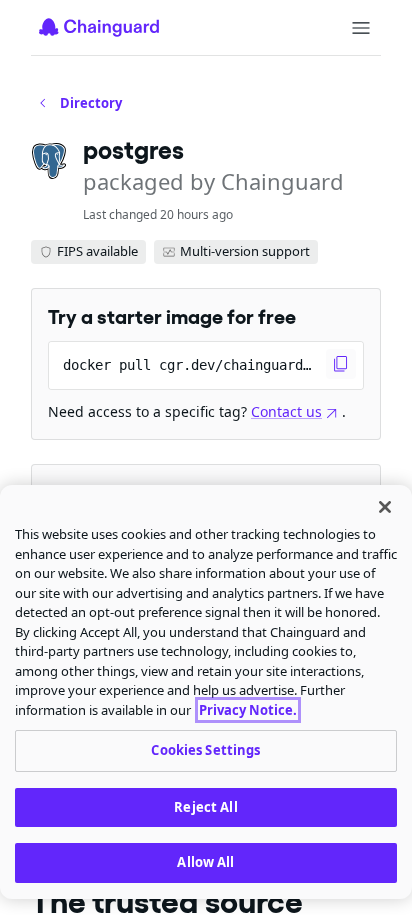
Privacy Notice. (248, 710)
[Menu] (361, 28)
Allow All (205, 862)
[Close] (385, 507)
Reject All (205, 807)
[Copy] (341, 364)
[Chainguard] (99, 27)
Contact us (286, 411)
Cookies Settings (205, 750)
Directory (91, 103)
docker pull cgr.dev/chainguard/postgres (213, 365)
